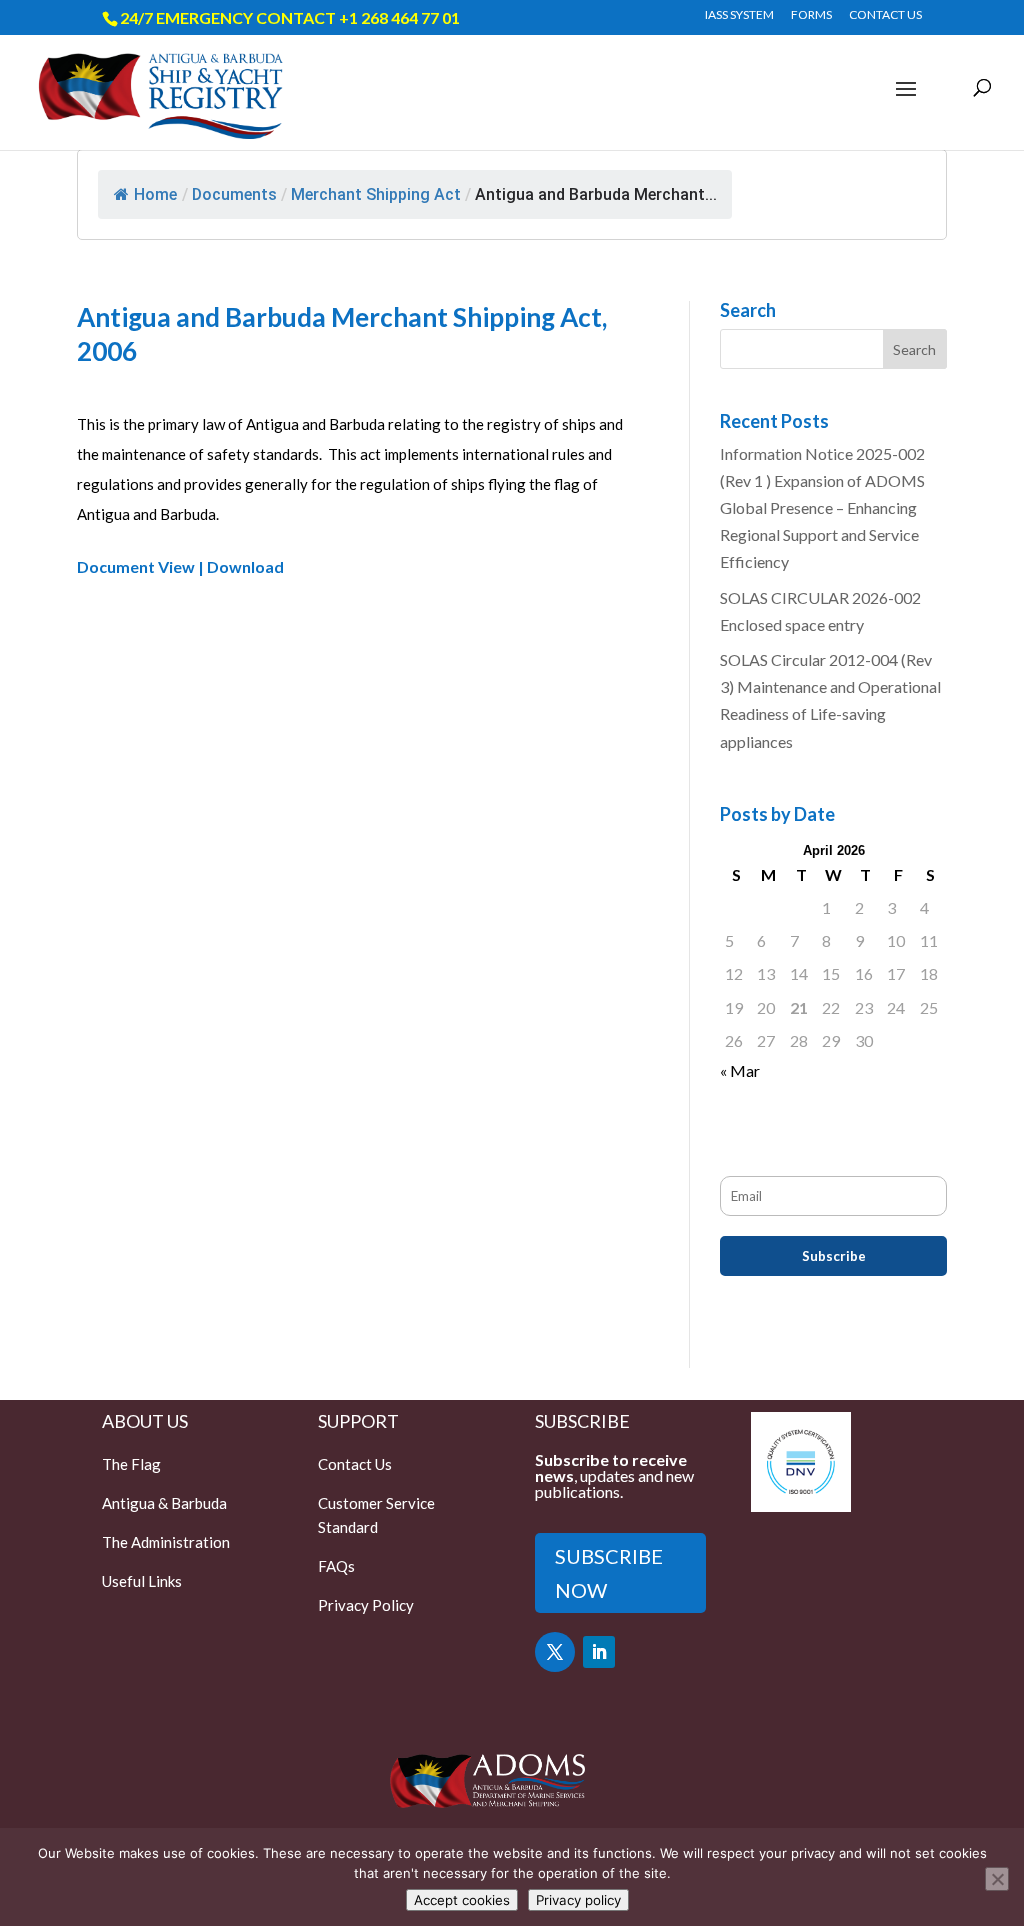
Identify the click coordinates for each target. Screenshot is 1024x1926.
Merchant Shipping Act (376, 194)
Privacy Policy (366, 1605)
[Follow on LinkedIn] (599, 1652)
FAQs (336, 1566)
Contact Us (355, 1464)
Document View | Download (180, 566)
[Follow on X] (555, 1652)
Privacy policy (578, 1900)
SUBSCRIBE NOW (609, 1573)
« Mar (740, 1070)
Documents (234, 194)
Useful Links (142, 1581)
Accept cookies (462, 1900)
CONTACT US (885, 15)
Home (155, 194)
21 (799, 1007)
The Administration (166, 1542)
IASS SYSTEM (739, 15)
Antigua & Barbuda (164, 1503)
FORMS (811, 15)
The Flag (131, 1464)
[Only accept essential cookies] (997, 1879)
